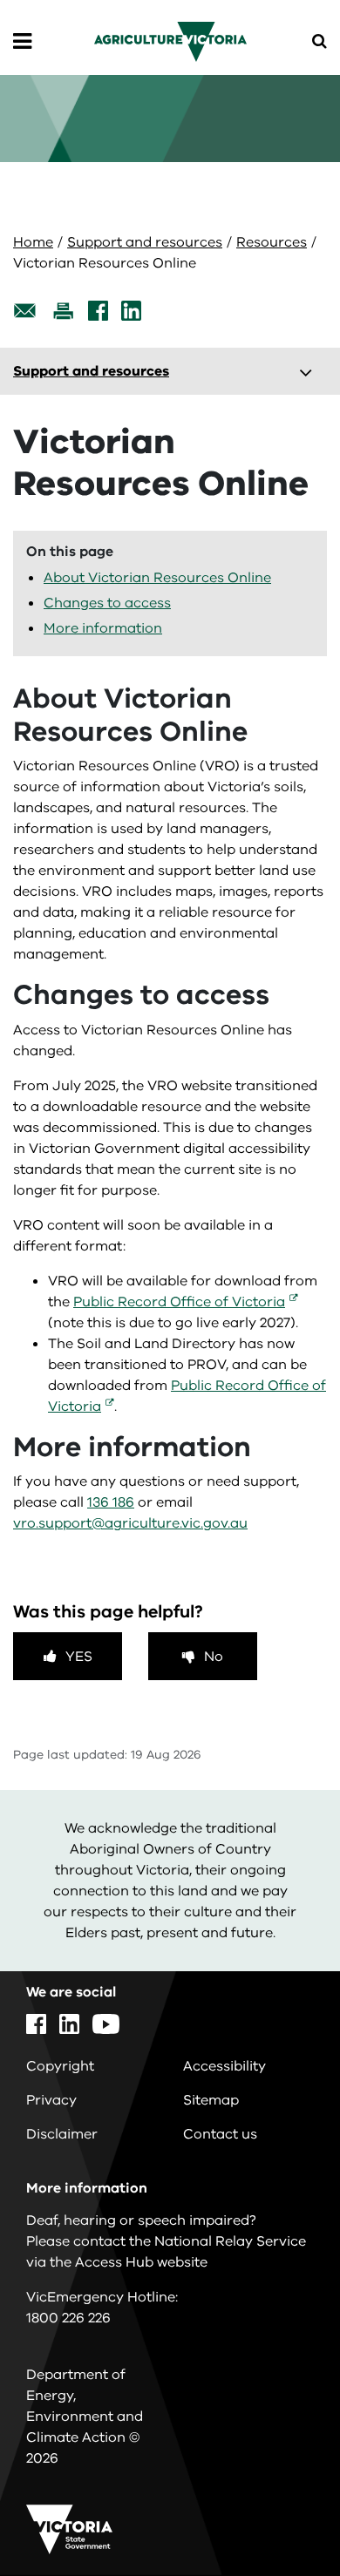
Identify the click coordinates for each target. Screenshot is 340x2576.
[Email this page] (25, 311)
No (214, 1657)
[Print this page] (63, 311)
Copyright (60, 2066)
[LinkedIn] (131, 311)
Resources (272, 242)
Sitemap (211, 2100)
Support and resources (145, 242)
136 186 (111, 1502)
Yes (79, 1657)
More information (103, 628)
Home (33, 242)
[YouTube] (106, 2024)
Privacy (51, 2100)
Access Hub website (141, 2262)
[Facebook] (98, 311)
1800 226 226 (68, 2318)
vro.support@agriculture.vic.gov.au (130, 1523)
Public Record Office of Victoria (179, 1302)
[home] (170, 41)
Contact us (220, 2134)
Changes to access (107, 603)
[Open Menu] (22, 42)
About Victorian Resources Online (157, 578)
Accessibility (224, 2066)
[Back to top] (278, 2512)
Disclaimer (62, 2134)
